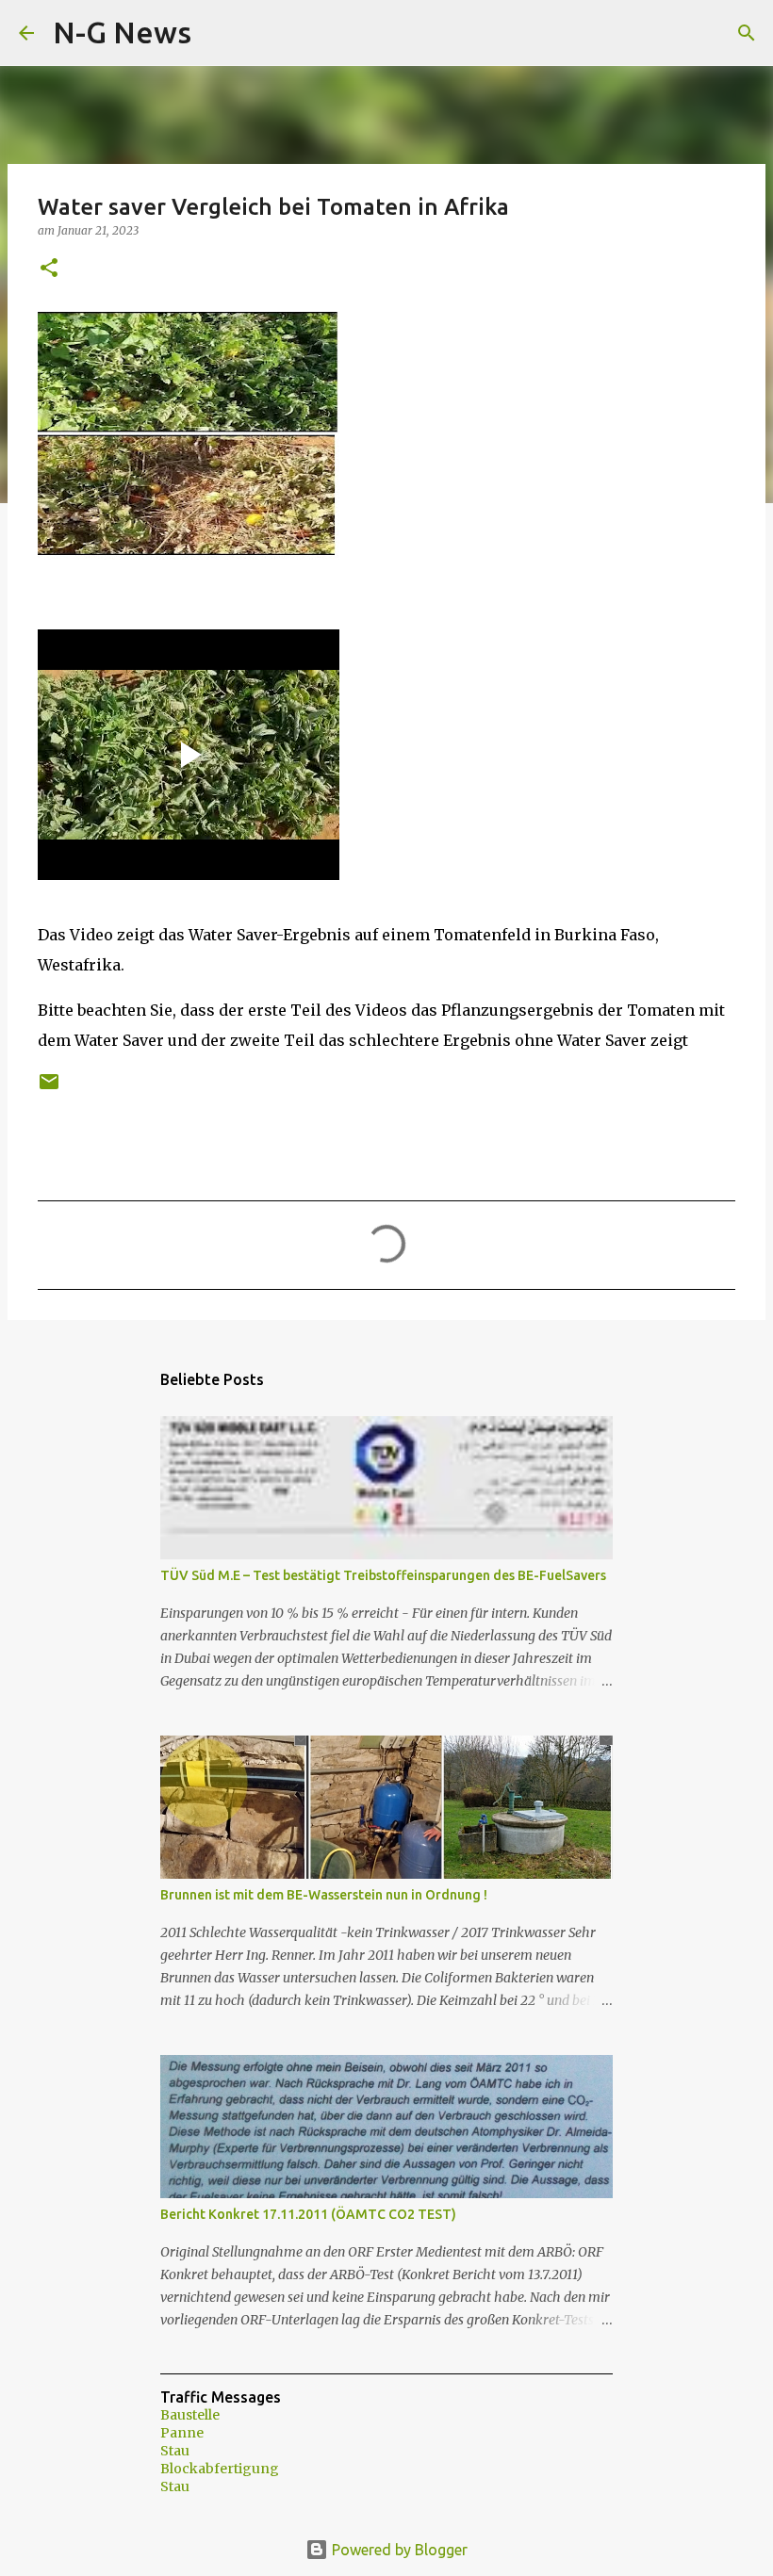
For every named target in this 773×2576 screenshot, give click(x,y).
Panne (182, 2433)
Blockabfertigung (220, 2469)
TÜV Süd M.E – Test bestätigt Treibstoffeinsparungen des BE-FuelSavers (383, 1575)
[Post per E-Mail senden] (49, 1089)
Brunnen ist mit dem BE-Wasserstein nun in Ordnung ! (324, 1895)
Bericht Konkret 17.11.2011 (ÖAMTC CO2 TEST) (308, 2214)
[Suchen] (218, 33)
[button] (49, 269)
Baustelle (190, 2415)
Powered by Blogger (398, 2550)
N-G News (122, 32)
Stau (175, 2451)
